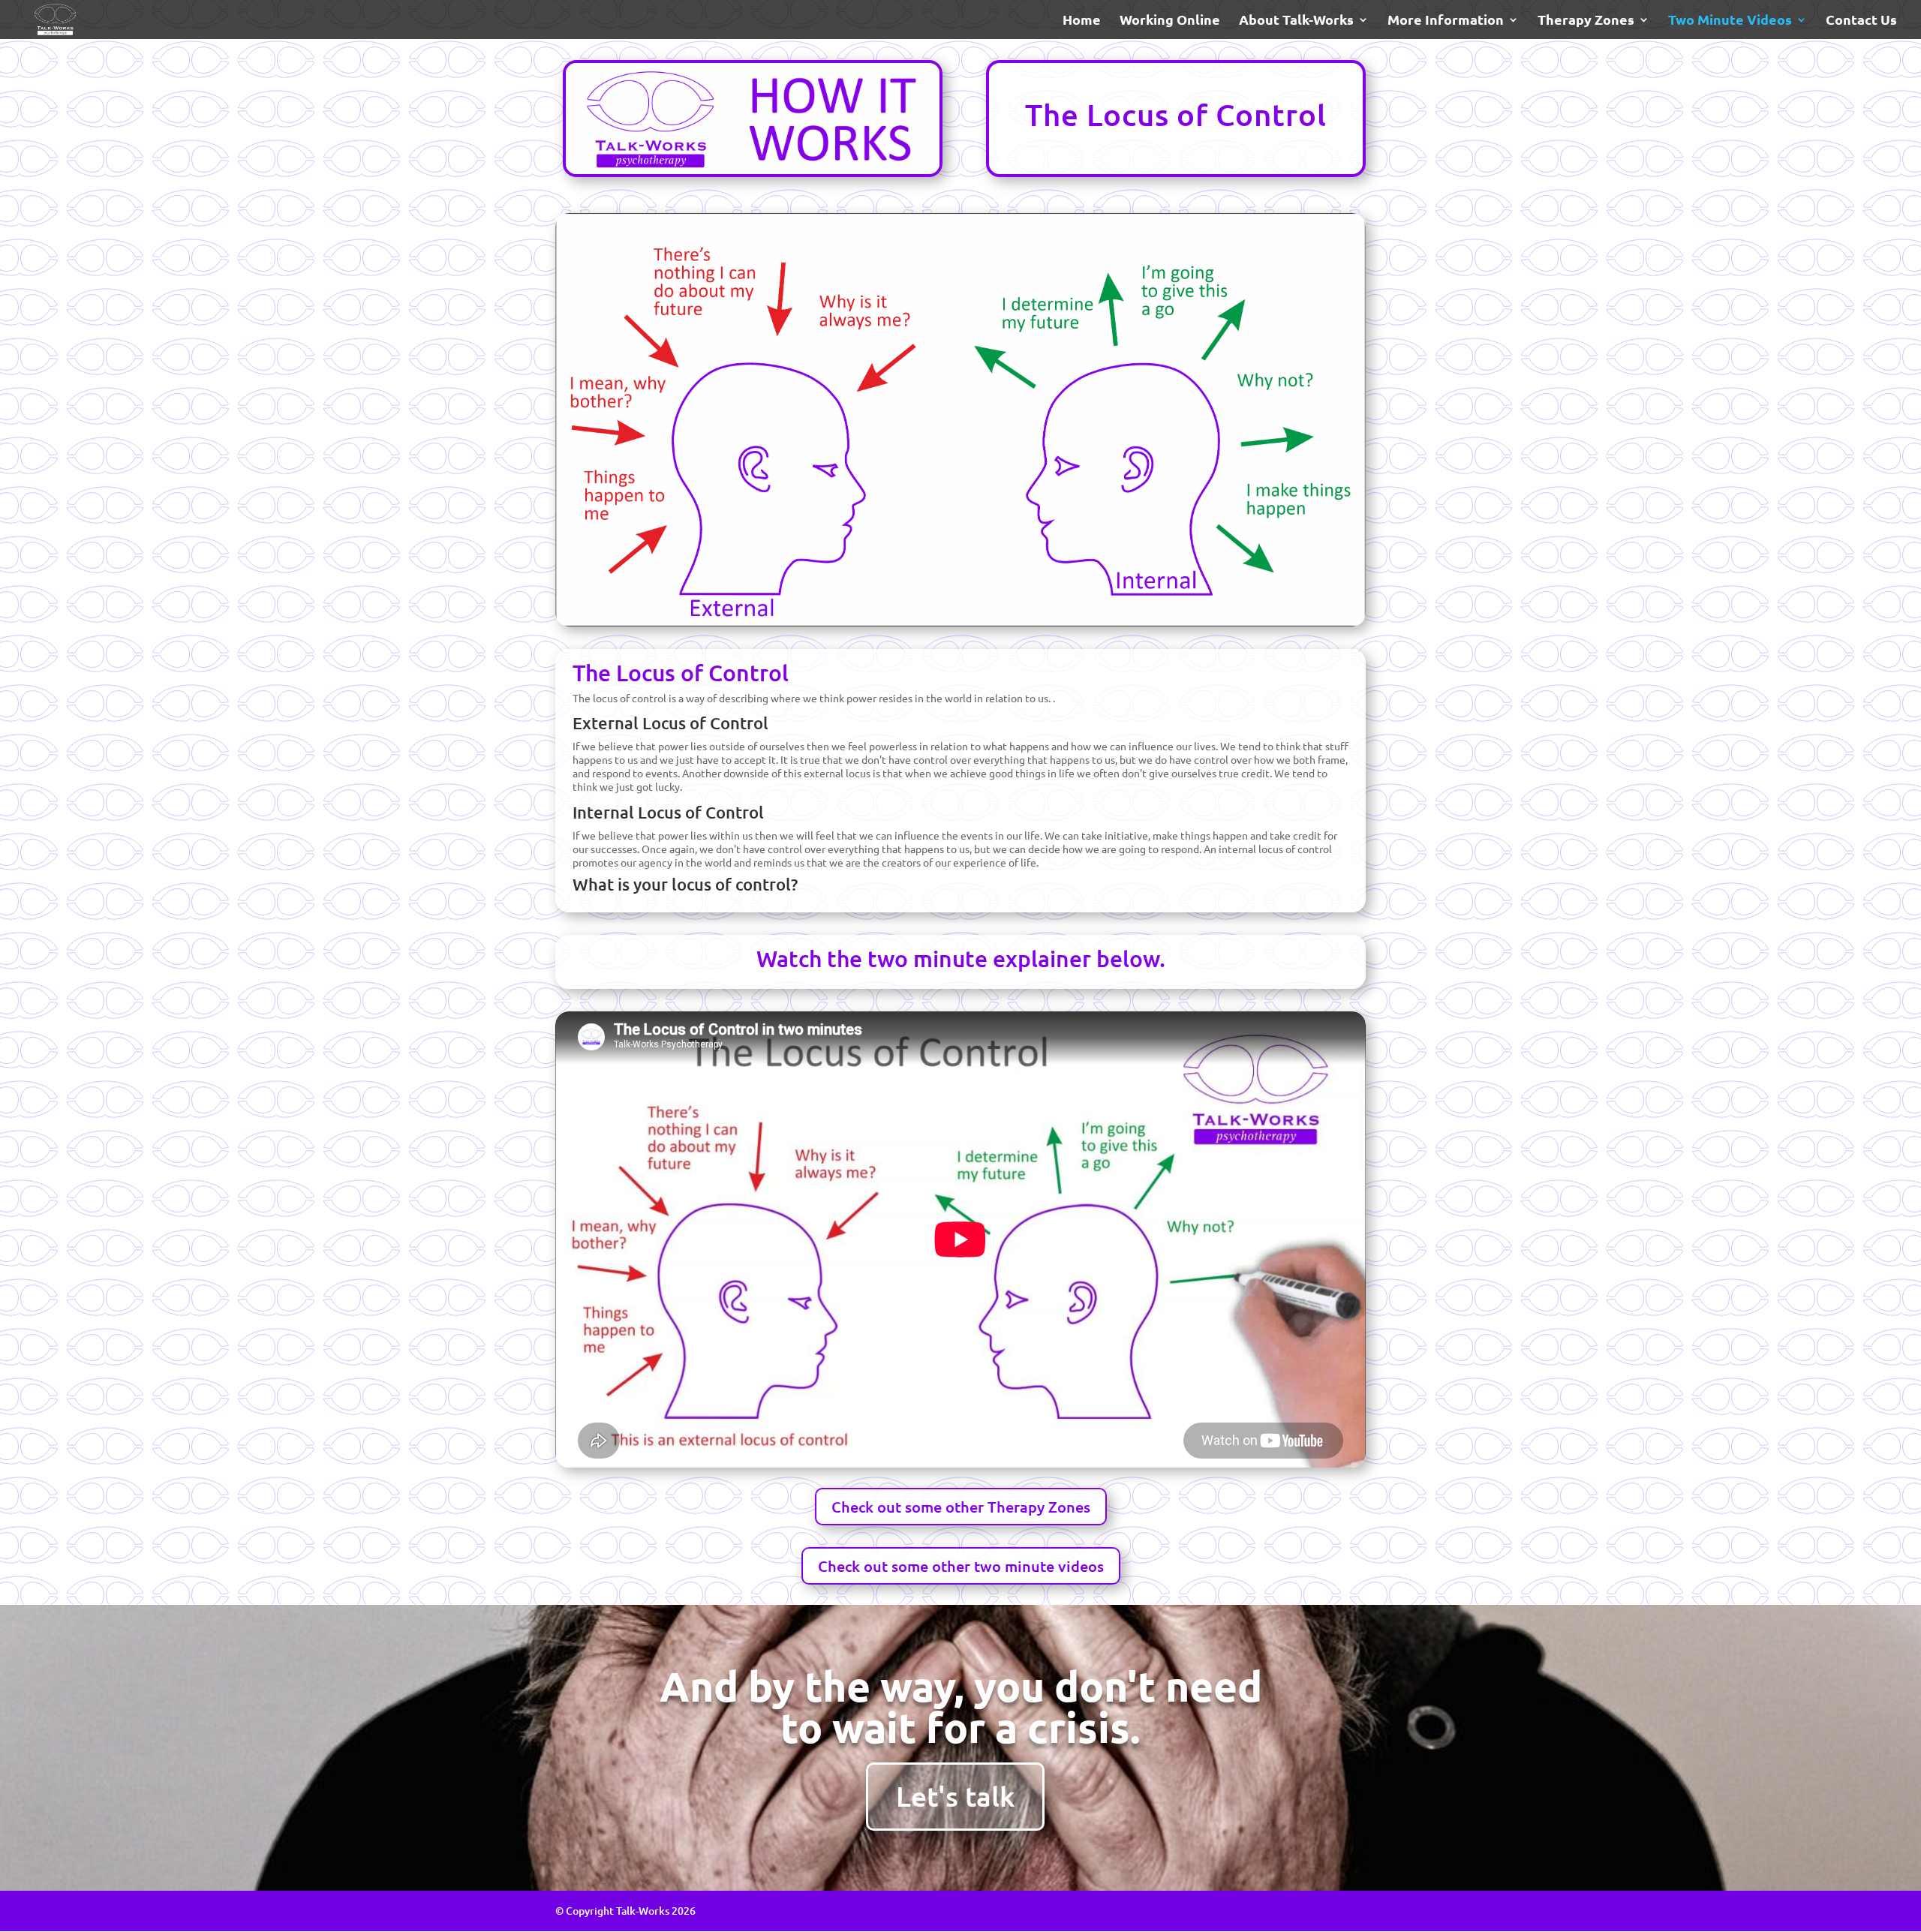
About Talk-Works (1296, 21)
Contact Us (1861, 21)
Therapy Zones (1586, 21)
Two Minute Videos (1730, 21)
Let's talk (955, 1796)
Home (1082, 21)
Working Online (1170, 21)
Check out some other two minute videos (961, 1566)
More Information (1446, 21)
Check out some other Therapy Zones (961, 1507)
